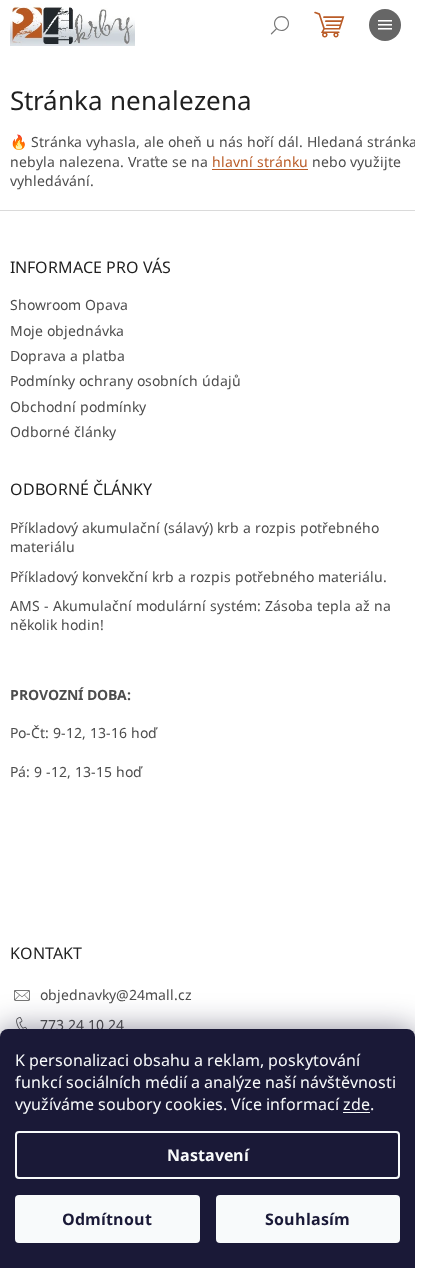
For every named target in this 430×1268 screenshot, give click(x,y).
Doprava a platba (67, 355)
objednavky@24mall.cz (116, 994)
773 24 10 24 (82, 1024)
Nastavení (208, 1155)
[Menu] (385, 25)
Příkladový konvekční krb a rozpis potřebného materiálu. (198, 576)
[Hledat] (280, 25)
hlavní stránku (260, 161)
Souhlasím (307, 1219)
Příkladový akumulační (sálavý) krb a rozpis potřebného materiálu (194, 537)
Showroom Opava (69, 304)
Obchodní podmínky (78, 406)
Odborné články (63, 431)
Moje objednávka (67, 330)
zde (356, 1104)
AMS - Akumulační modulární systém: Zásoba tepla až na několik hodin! (200, 615)
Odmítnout (107, 1219)
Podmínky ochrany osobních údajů (125, 380)
